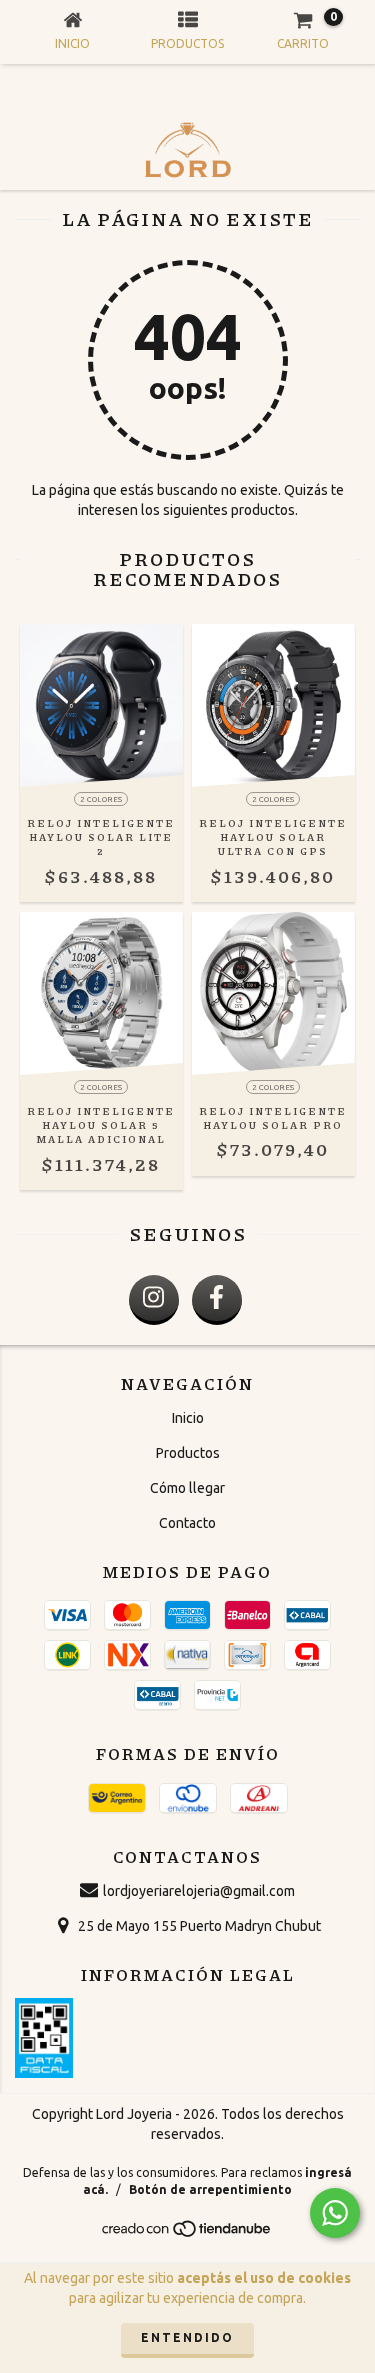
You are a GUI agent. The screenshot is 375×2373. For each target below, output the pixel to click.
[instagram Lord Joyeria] (154, 1300)
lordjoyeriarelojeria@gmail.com (199, 1891)
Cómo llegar (187, 1488)
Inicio (188, 1418)
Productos (188, 1453)
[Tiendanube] (187, 2233)
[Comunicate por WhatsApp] (335, 2213)
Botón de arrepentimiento (210, 2189)
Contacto (187, 1523)
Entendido (187, 2337)
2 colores (101, 799)
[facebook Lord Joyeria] (217, 1300)
